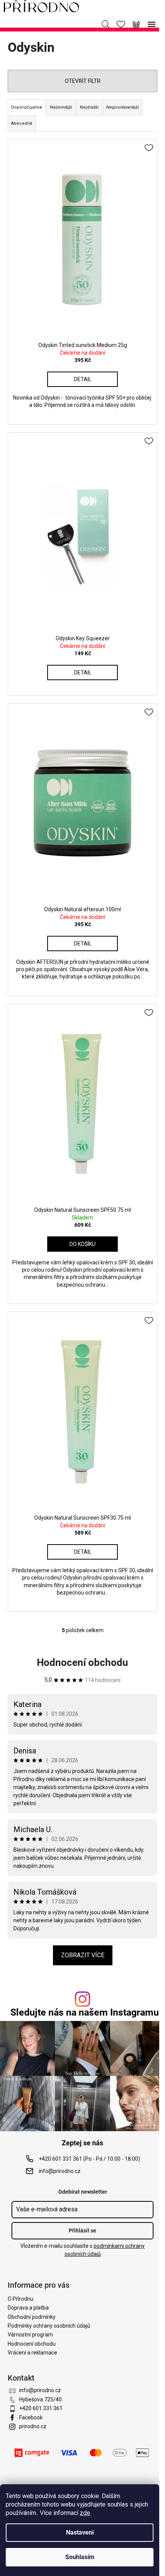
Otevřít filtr (83, 81)
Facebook (31, 2417)
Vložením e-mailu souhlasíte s (82, 2250)
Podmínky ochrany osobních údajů (49, 2326)
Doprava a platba (28, 2308)
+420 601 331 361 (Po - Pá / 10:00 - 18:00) (89, 2159)
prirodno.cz (33, 2426)
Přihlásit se (82, 2231)
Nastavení (80, 2532)
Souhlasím (80, 2557)
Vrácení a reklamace (32, 2353)
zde (85, 2513)
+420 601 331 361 (41, 2408)
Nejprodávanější (123, 107)
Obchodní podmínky (32, 2317)
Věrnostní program (30, 2335)
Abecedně (22, 123)
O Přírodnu (21, 2299)
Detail (83, 379)
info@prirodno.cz (60, 2171)
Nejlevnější (61, 107)
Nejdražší (89, 107)
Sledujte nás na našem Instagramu (85, 2012)
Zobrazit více (83, 1955)
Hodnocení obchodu (82, 1662)
